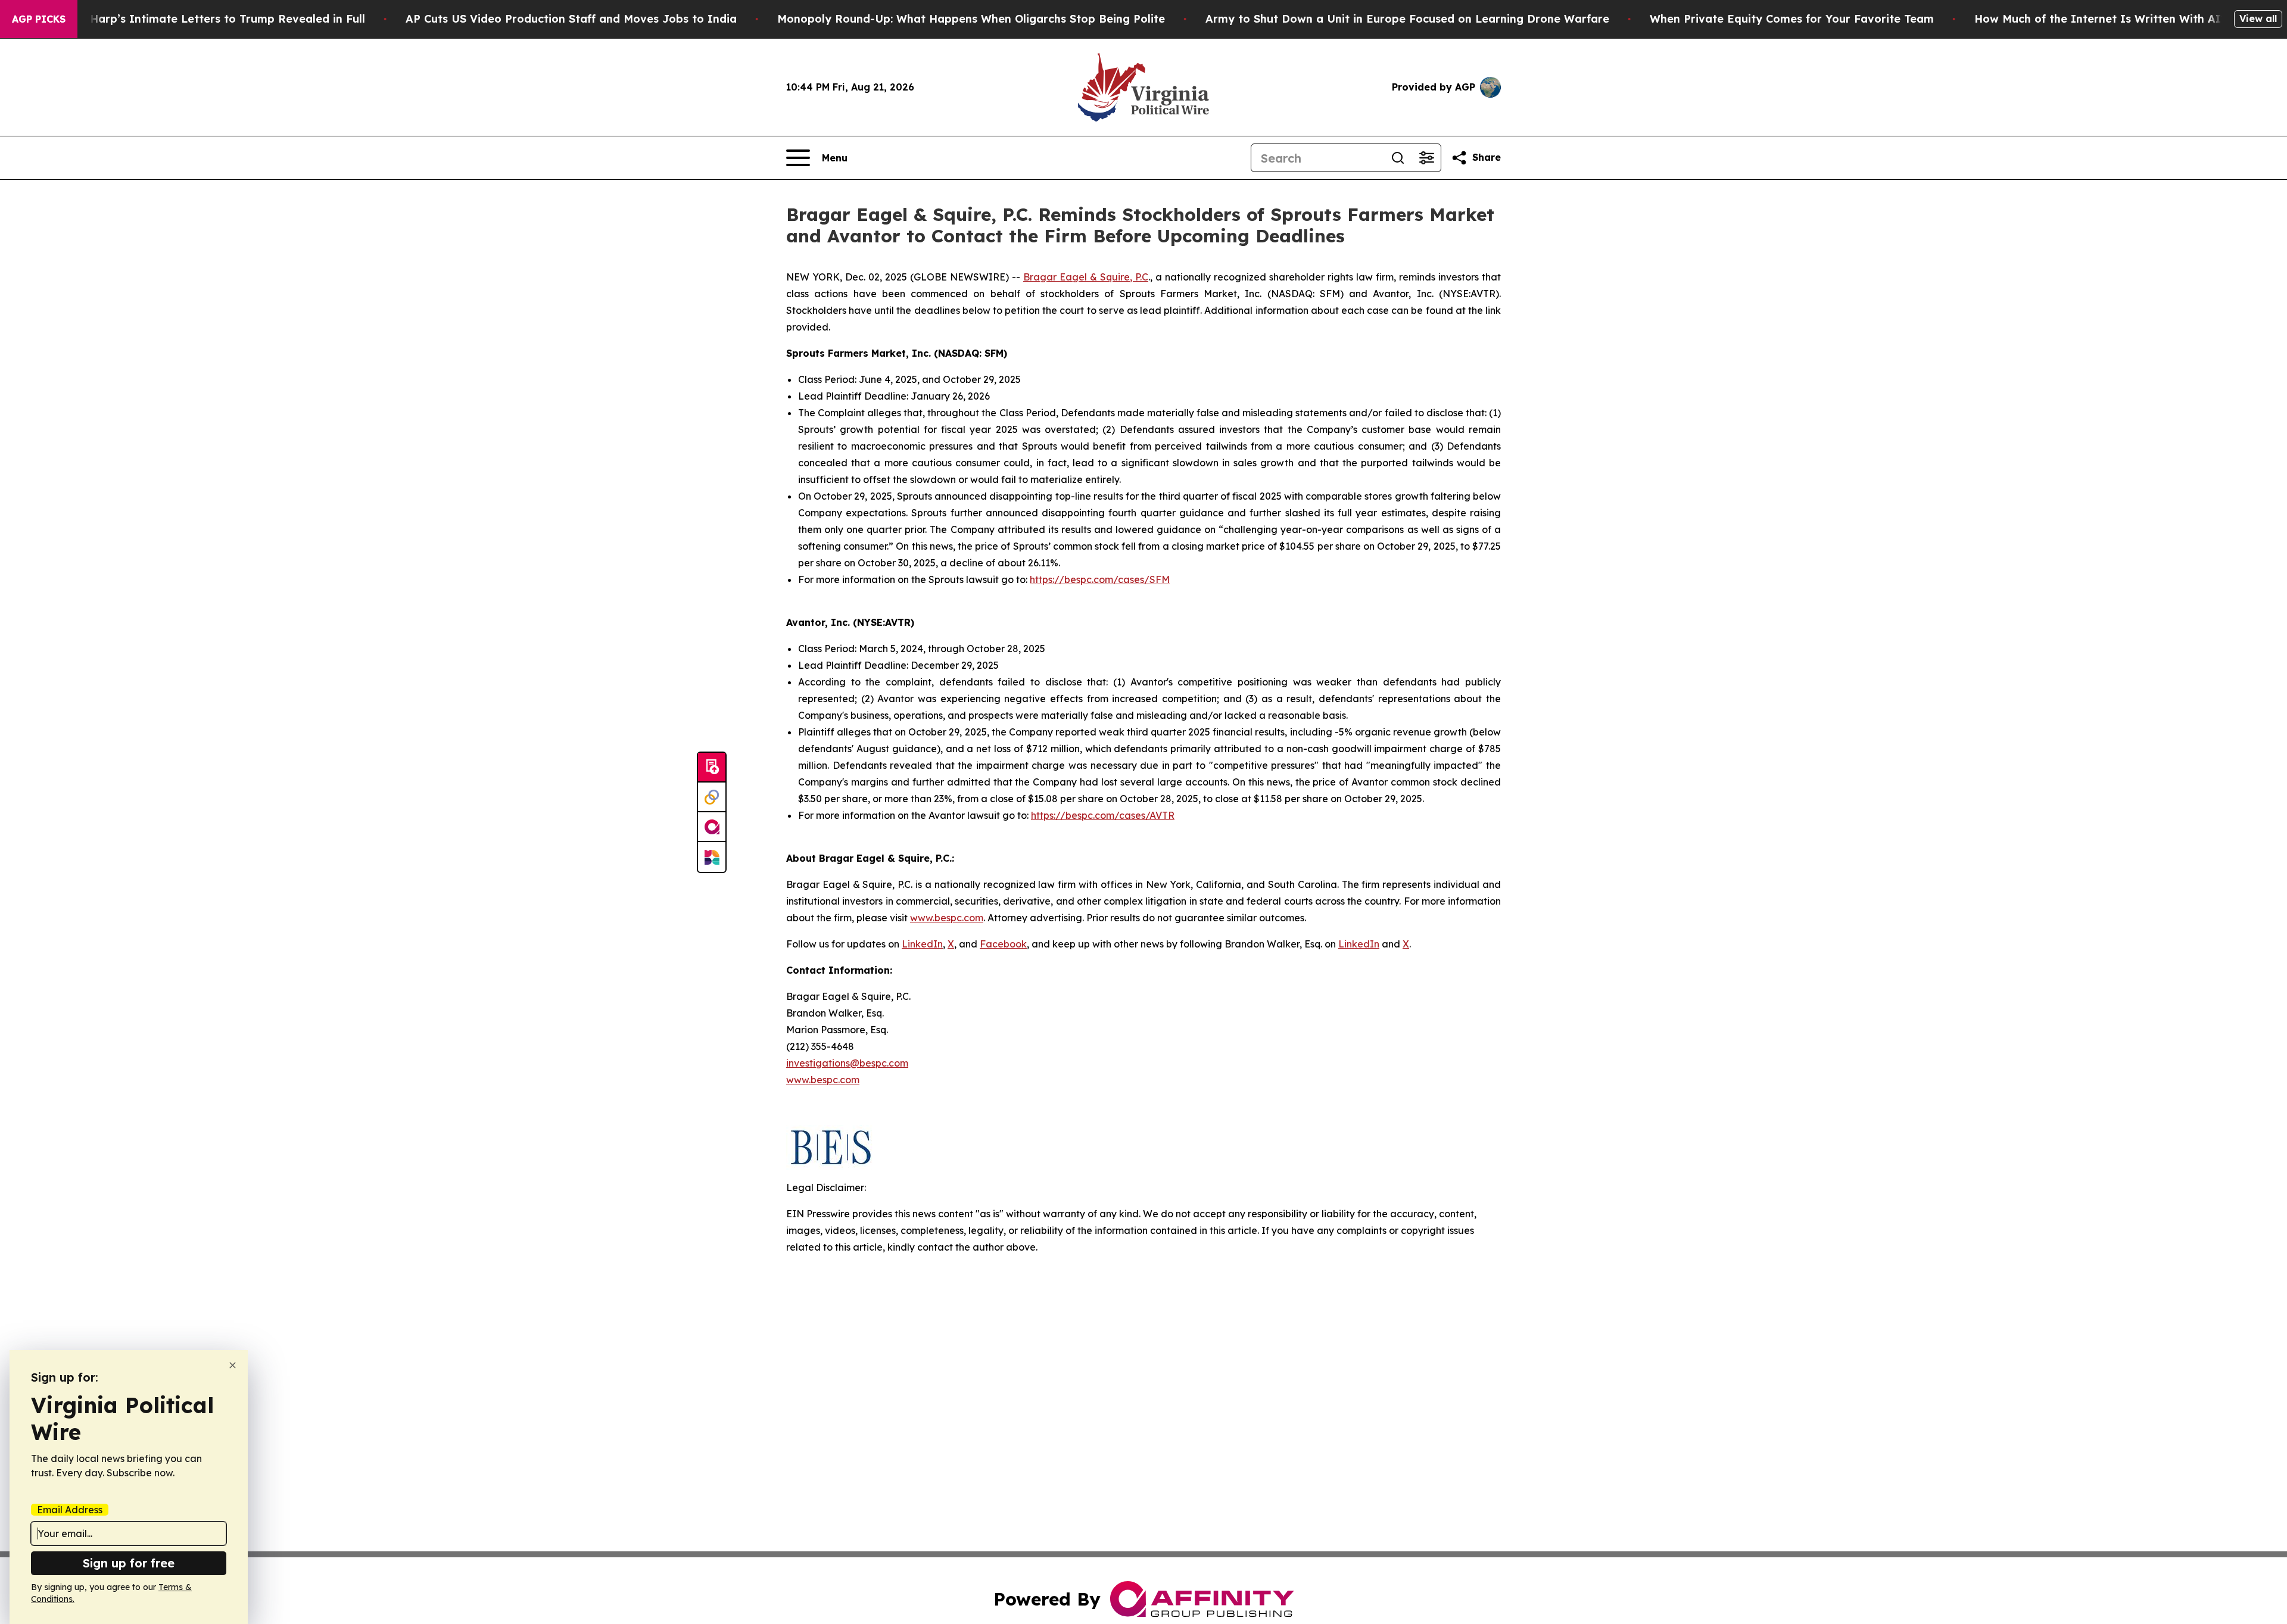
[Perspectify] (712, 797)
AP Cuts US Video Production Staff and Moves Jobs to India (571, 19)
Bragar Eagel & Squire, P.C (1086, 277)
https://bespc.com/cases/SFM (1100, 579)
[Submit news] (712, 768)
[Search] (1398, 158)
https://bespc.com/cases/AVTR (1103, 815)
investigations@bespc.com (847, 1063)
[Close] (233, 1365)
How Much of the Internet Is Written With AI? (2101, 19)
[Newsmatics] (712, 857)
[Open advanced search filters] (1426, 158)
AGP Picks (39, 19)
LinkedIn (922, 944)
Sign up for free (129, 1563)
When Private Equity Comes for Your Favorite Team (1792, 19)
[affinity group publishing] (712, 827)
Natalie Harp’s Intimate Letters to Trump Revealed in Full (205, 19)
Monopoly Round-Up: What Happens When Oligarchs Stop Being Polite (971, 19)
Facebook (1003, 944)
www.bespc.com (823, 1080)
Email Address (70, 1510)
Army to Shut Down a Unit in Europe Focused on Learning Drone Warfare (1407, 19)
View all (2258, 18)
